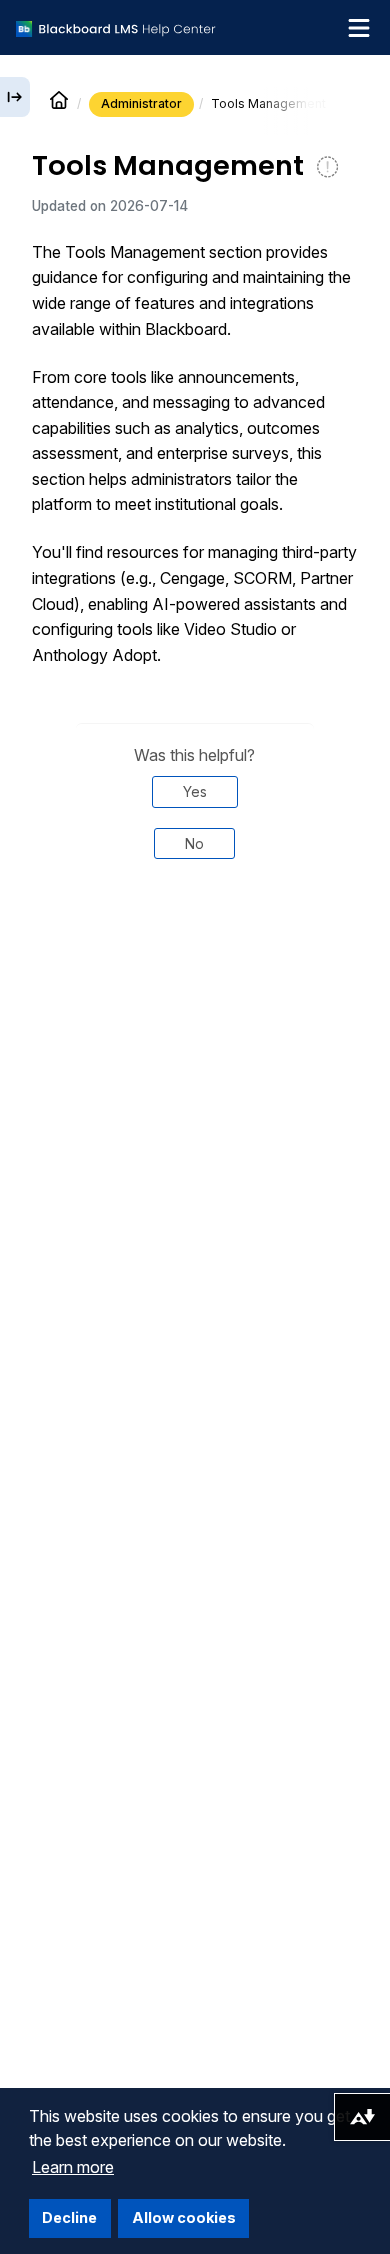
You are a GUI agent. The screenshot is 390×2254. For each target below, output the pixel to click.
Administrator (141, 103)
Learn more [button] (73, 2167)
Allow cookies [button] (184, 2217)
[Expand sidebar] (15, 97)
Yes (195, 791)
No (194, 843)
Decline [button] (69, 2217)
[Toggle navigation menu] (359, 28)
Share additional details (195, 943)
